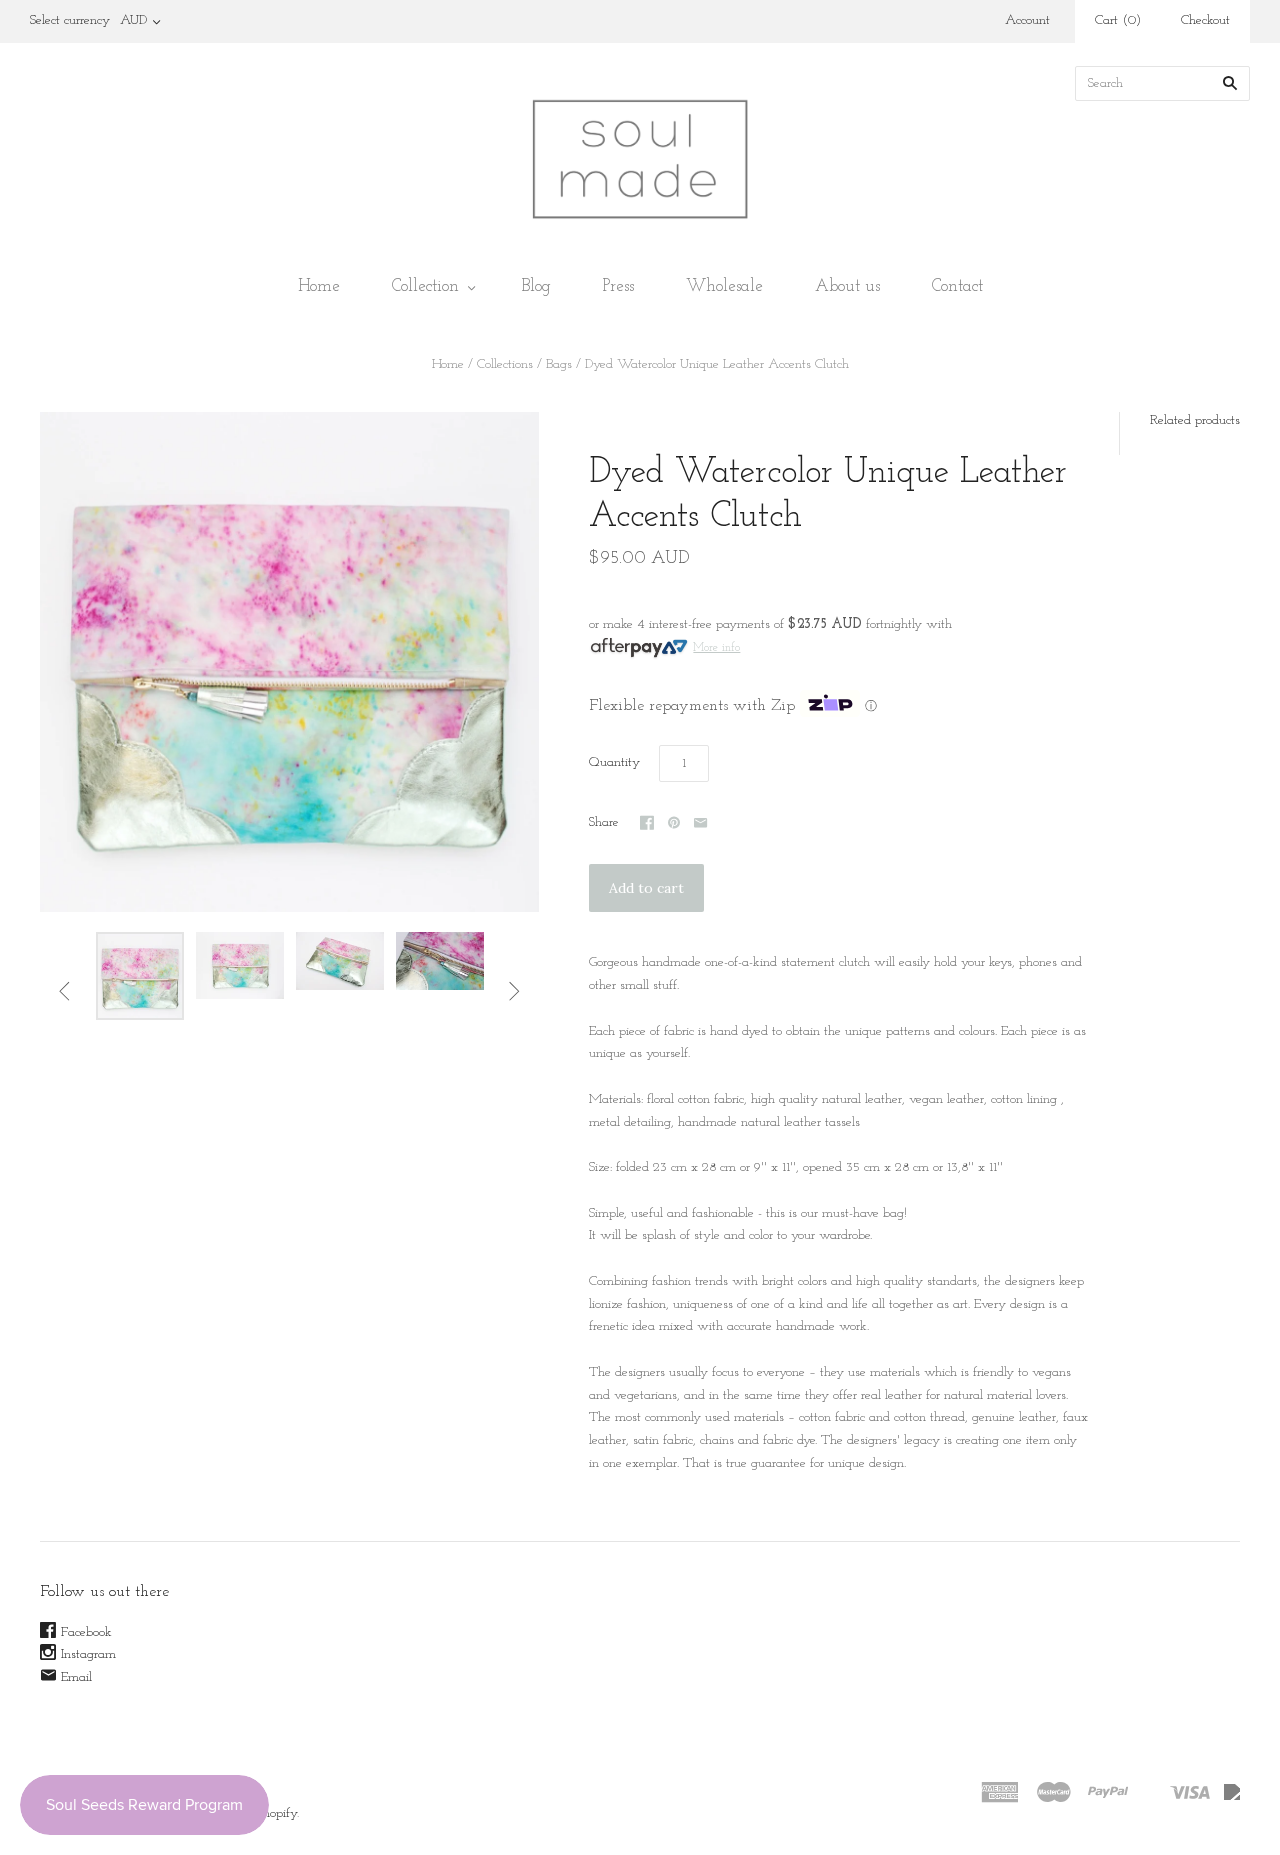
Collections (505, 364)
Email (76, 1677)
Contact (957, 286)
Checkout (1205, 20)
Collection (425, 286)
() (1118, 20)
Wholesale (724, 286)
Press (618, 286)
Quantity (614, 762)
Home (319, 286)
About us (847, 286)
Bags (559, 364)
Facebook (86, 1632)
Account (1027, 20)
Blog (536, 286)
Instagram (88, 1654)
